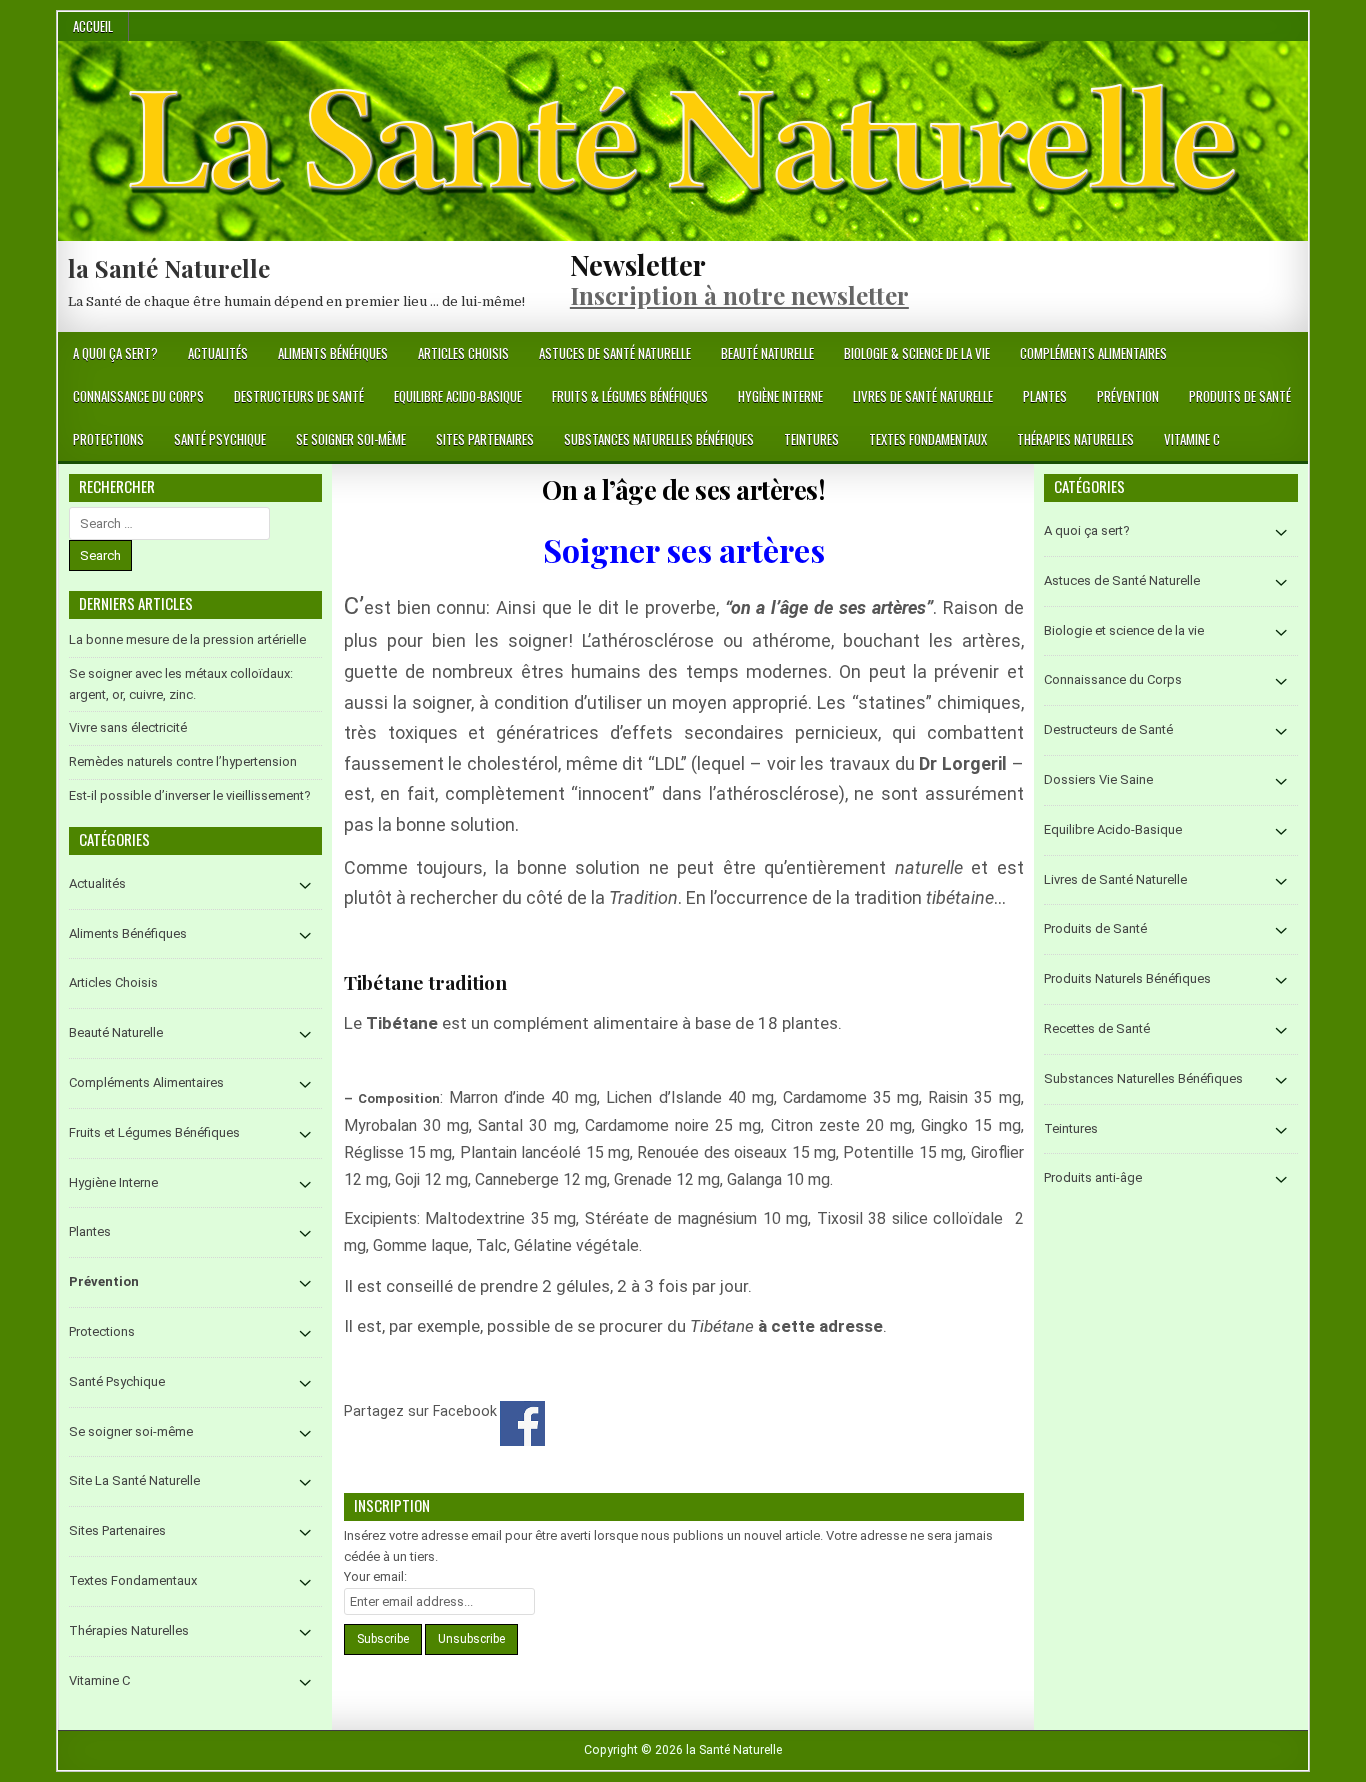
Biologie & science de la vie (917, 353)
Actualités (218, 353)
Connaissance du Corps (138, 396)
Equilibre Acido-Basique (458, 396)
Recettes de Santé (1097, 1028)
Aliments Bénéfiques (333, 353)
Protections (108, 439)
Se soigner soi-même (351, 439)
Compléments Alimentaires (1093, 353)
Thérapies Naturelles (1075, 439)
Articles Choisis (463, 353)
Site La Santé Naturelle (134, 1480)
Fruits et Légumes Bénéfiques (154, 1132)
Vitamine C (1192, 439)
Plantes (1045, 396)
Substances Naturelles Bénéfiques (659, 439)
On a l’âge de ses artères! (683, 489)
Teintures (811, 439)
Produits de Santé (1240, 396)
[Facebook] (1268, 354)
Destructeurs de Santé (299, 396)
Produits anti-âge (1093, 1177)
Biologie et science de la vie (1124, 630)
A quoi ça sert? (115, 353)
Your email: (375, 1576)
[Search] (1292, 354)
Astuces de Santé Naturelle (615, 353)
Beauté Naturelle (767, 353)
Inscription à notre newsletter (739, 295)
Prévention (1128, 396)
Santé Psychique (220, 439)
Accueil (93, 26)
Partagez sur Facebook (522, 1423)
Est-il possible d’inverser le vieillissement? (190, 795)
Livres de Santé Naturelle (923, 396)
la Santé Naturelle (169, 268)
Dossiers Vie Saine (1098, 779)
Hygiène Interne (780, 396)
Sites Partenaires (485, 439)
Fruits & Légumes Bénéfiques (630, 396)
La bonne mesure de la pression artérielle (187, 639)
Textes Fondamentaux (928, 439)
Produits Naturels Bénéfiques (1127, 978)
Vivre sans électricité (128, 727)
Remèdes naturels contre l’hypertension (183, 761)
